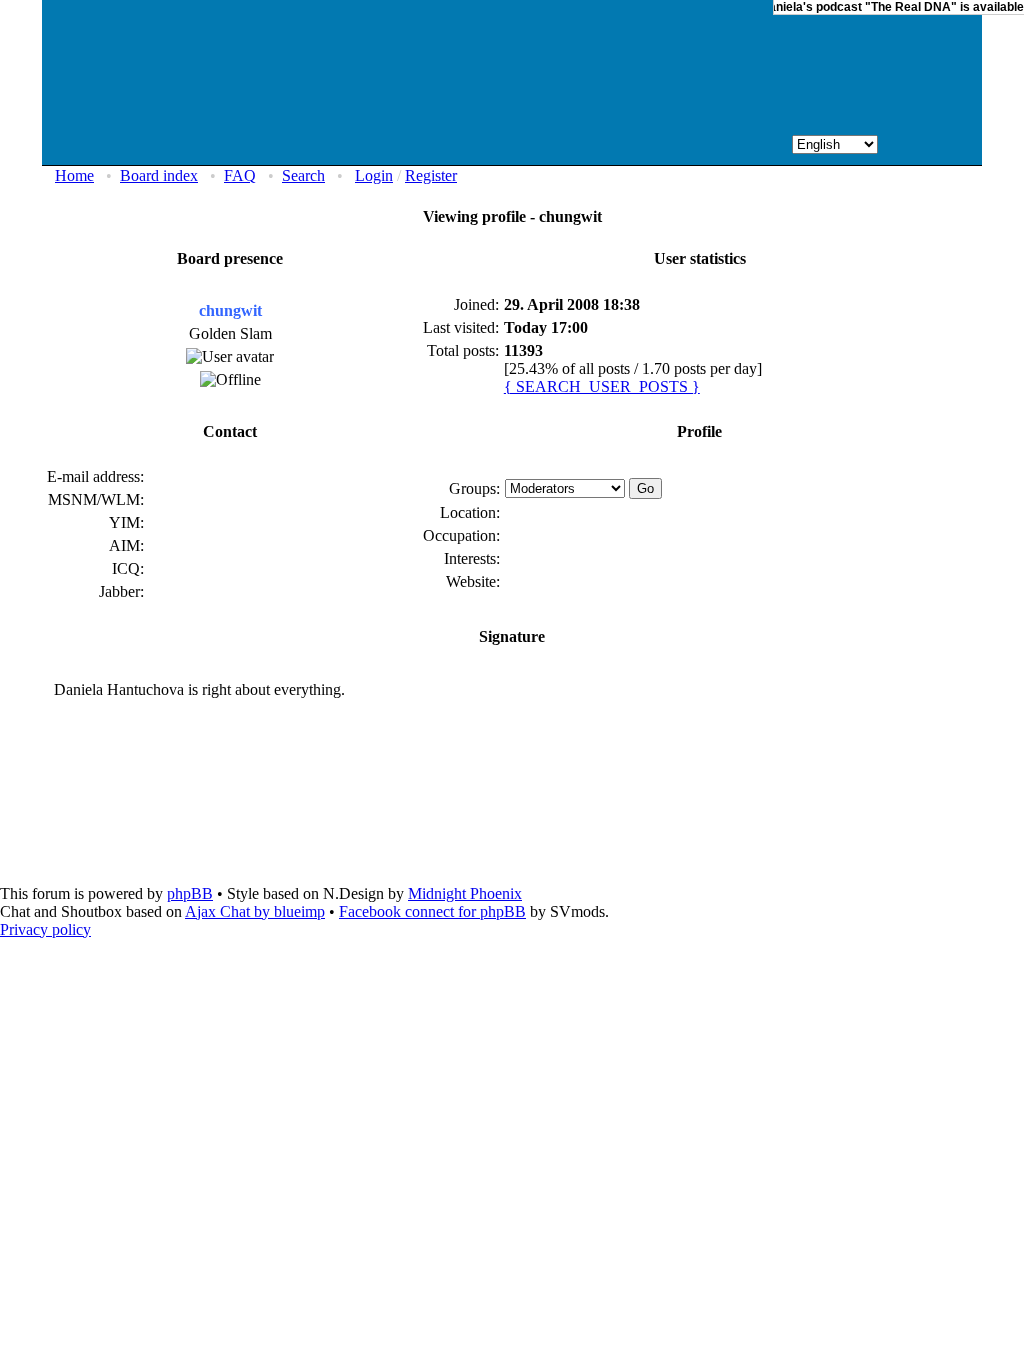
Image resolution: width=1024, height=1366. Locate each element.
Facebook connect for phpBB (432, 911)
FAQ (240, 175)
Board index (159, 175)
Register (431, 175)
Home (74, 175)
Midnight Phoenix (465, 893)
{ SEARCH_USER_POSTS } (602, 386)
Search (303, 175)
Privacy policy (45, 929)
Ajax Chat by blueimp (255, 911)
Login (374, 175)
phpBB (190, 893)
